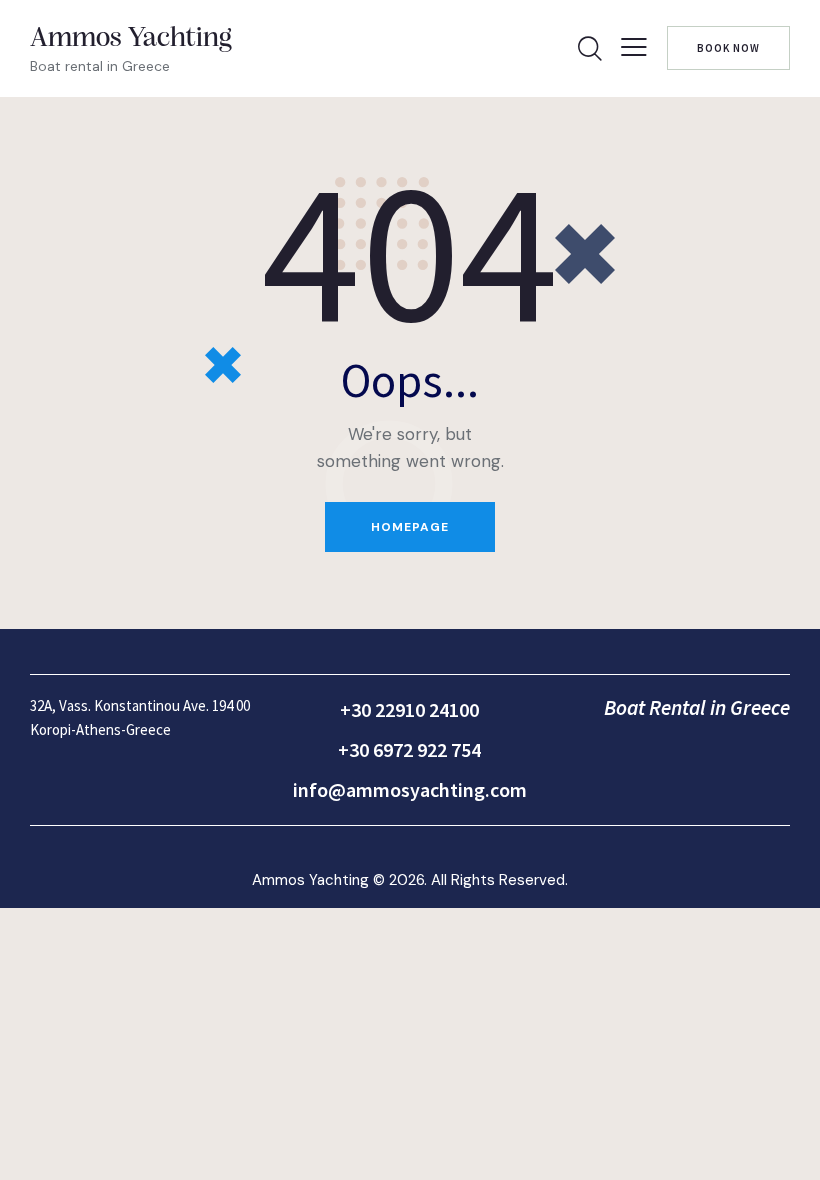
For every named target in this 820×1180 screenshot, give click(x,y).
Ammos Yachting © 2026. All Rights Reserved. (410, 880)
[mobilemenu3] (634, 46)
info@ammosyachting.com (410, 789)
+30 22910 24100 (409, 709)
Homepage (410, 527)
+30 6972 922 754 (409, 749)
